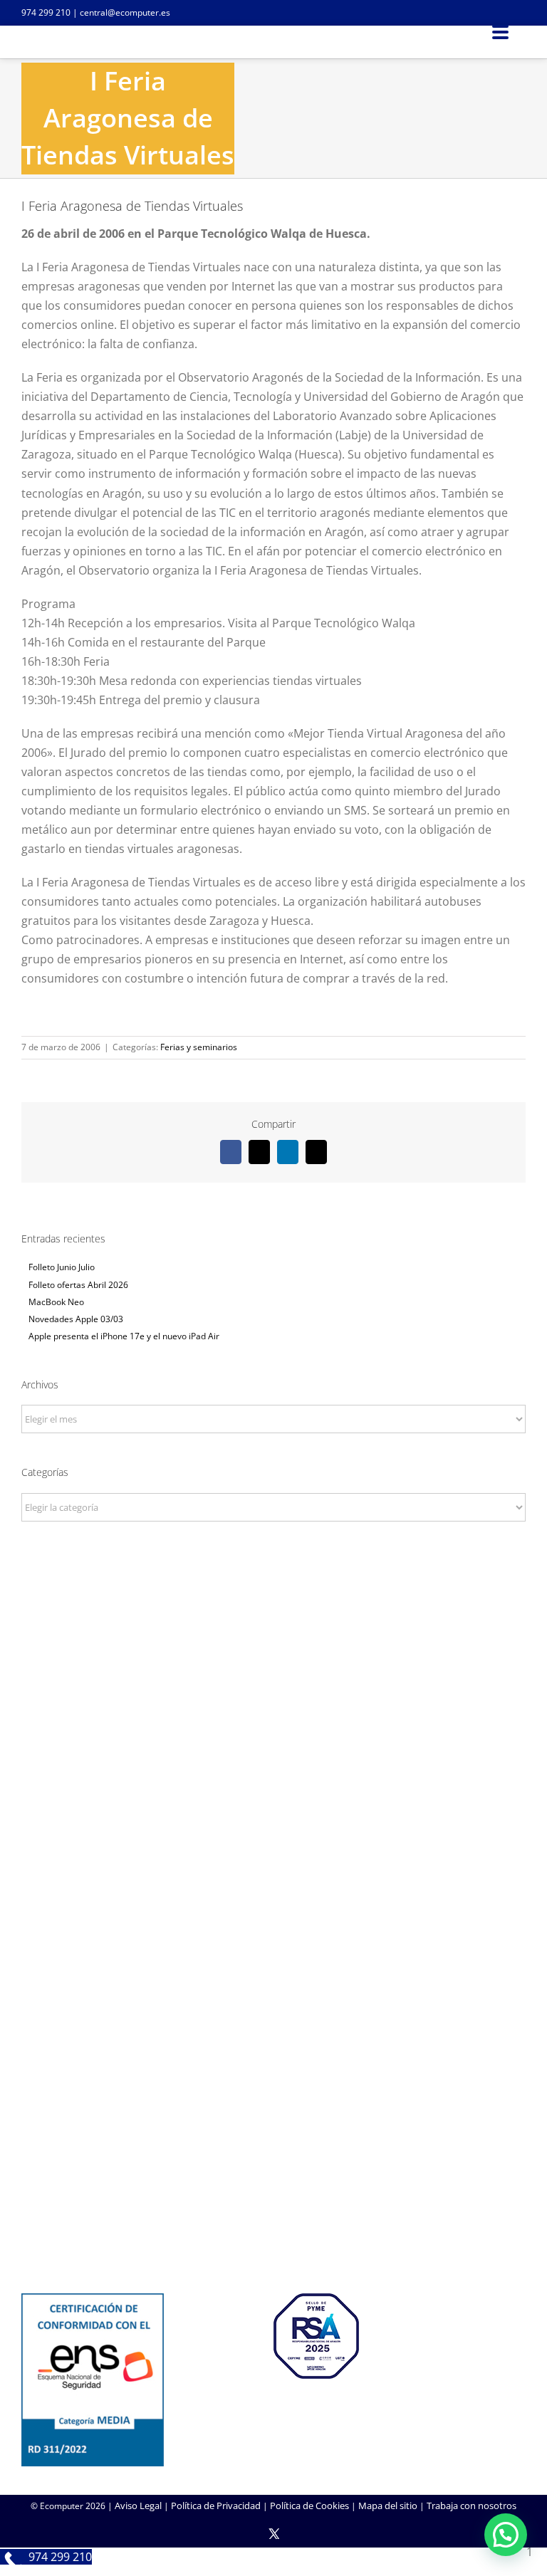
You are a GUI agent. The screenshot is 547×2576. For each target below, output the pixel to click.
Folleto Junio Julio (62, 1267)
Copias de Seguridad (274, 2234)
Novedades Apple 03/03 (76, 1319)
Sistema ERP (274, 1905)
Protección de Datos (273, 1924)
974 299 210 (46, 12)
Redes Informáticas (273, 1866)
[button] (506, 2535)
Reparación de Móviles (273, 2215)
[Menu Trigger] (500, 31)
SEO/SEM (274, 2079)
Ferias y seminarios (199, 1047)
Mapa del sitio (388, 2506)
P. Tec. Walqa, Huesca (274, 1680)
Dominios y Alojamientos (273, 1885)
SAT (273, 2177)
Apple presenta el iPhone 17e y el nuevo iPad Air (124, 1336)
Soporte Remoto (274, 2196)
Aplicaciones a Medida (274, 2060)
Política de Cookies (309, 2506)
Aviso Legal (138, 2506)
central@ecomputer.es (125, 12)
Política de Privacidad (216, 2506)
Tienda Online (273, 2041)
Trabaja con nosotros (472, 2506)
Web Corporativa (274, 2021)
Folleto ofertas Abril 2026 (78, 1285)
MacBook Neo (56, 1302)
